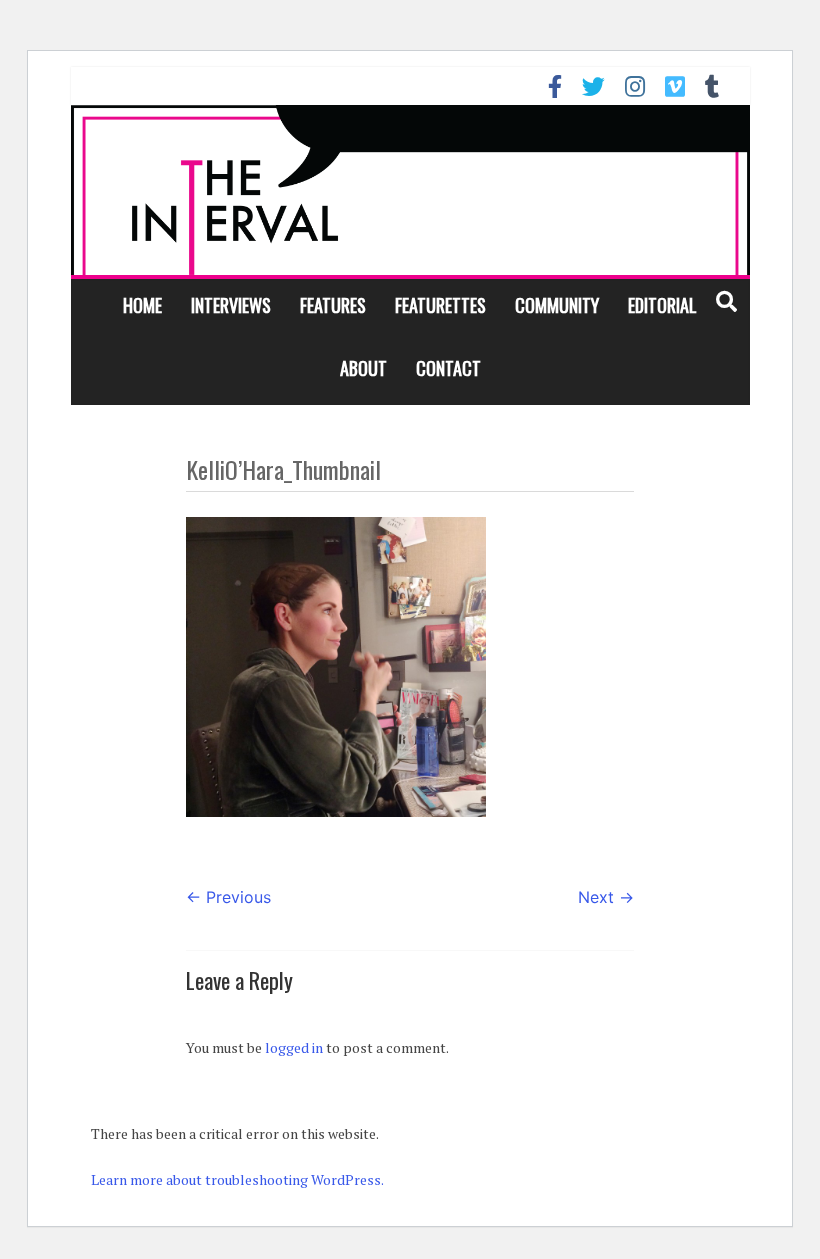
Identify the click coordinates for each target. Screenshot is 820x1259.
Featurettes (440, 305)
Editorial (662, 305)
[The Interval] (410, 190)
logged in (294, 1047)
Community (557, 305)
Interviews (231, 305)
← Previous (228, 897)
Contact (448, 368)
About (363, 368)
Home (142, 305)
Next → (606, 897)
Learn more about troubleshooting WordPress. (237, 1179)
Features (333, 305)
